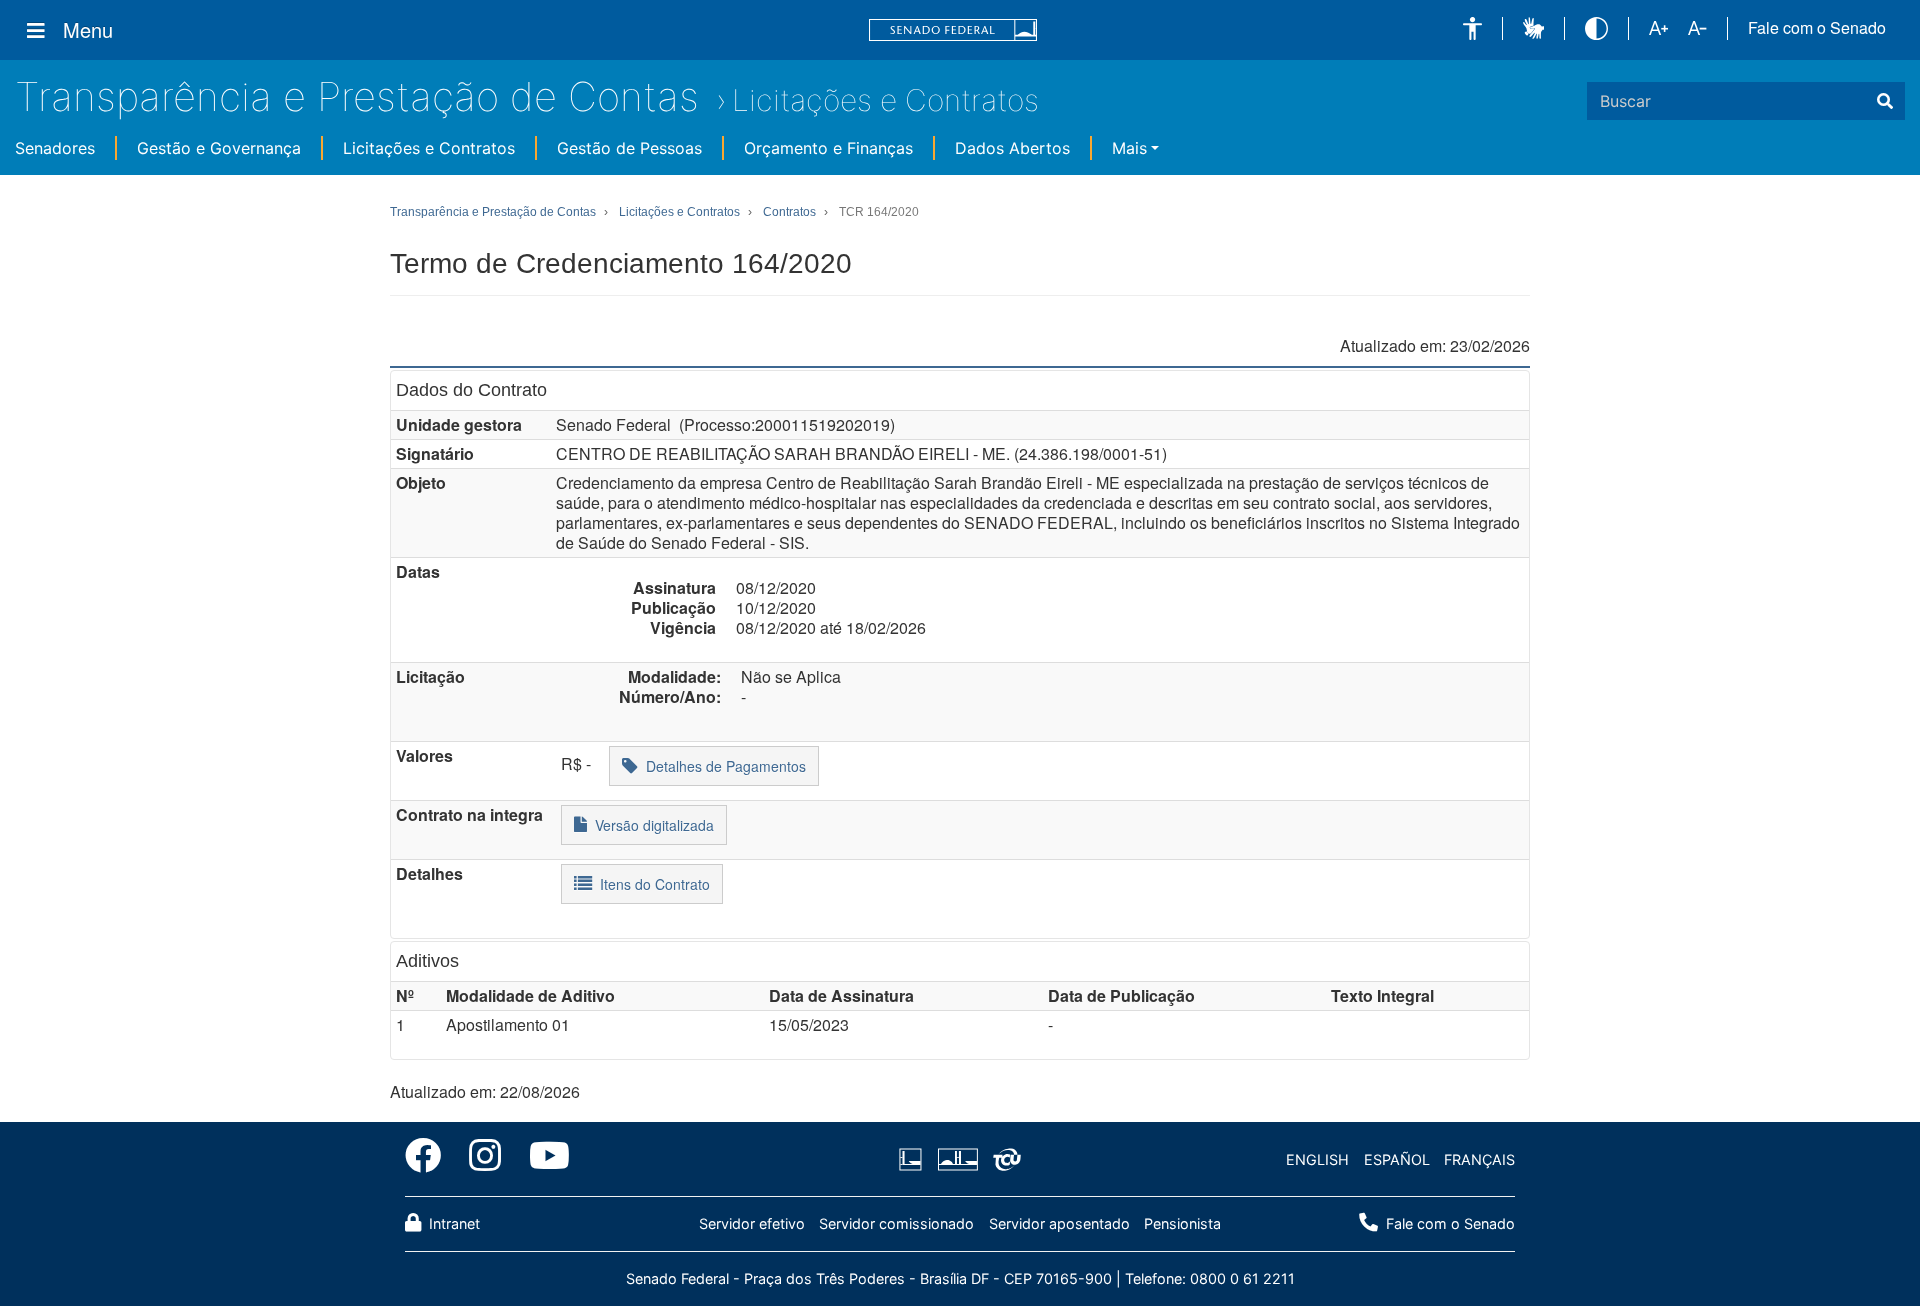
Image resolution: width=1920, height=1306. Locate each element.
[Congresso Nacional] (957, 1160)
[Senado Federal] (953, 30)
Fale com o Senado (1817, 28)
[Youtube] (542, 1159)
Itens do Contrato (651, 884)
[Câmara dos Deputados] (914, 1160)
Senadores (55, 148)
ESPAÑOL (1397, 1159)
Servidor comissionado (896, 1223)
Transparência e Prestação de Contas (357, 96)
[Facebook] (430, 1159)
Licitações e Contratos (885, 100)
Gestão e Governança (219, 148)
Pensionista (1182, 1223)
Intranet (452, 1223)
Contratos (789, 212)
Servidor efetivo (752, 1223)
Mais (1129, 148)
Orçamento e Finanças (828, 148)
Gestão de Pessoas (629, 148)
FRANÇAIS (1479, 1159)
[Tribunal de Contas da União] (1003, 1160)
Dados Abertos (1012, 148)
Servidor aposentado (1059, 1223)
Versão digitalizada (650, 825)
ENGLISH (1317, 1159)
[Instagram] (485, 1159)
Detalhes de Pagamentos (722, 766)
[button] (1472, 28)
